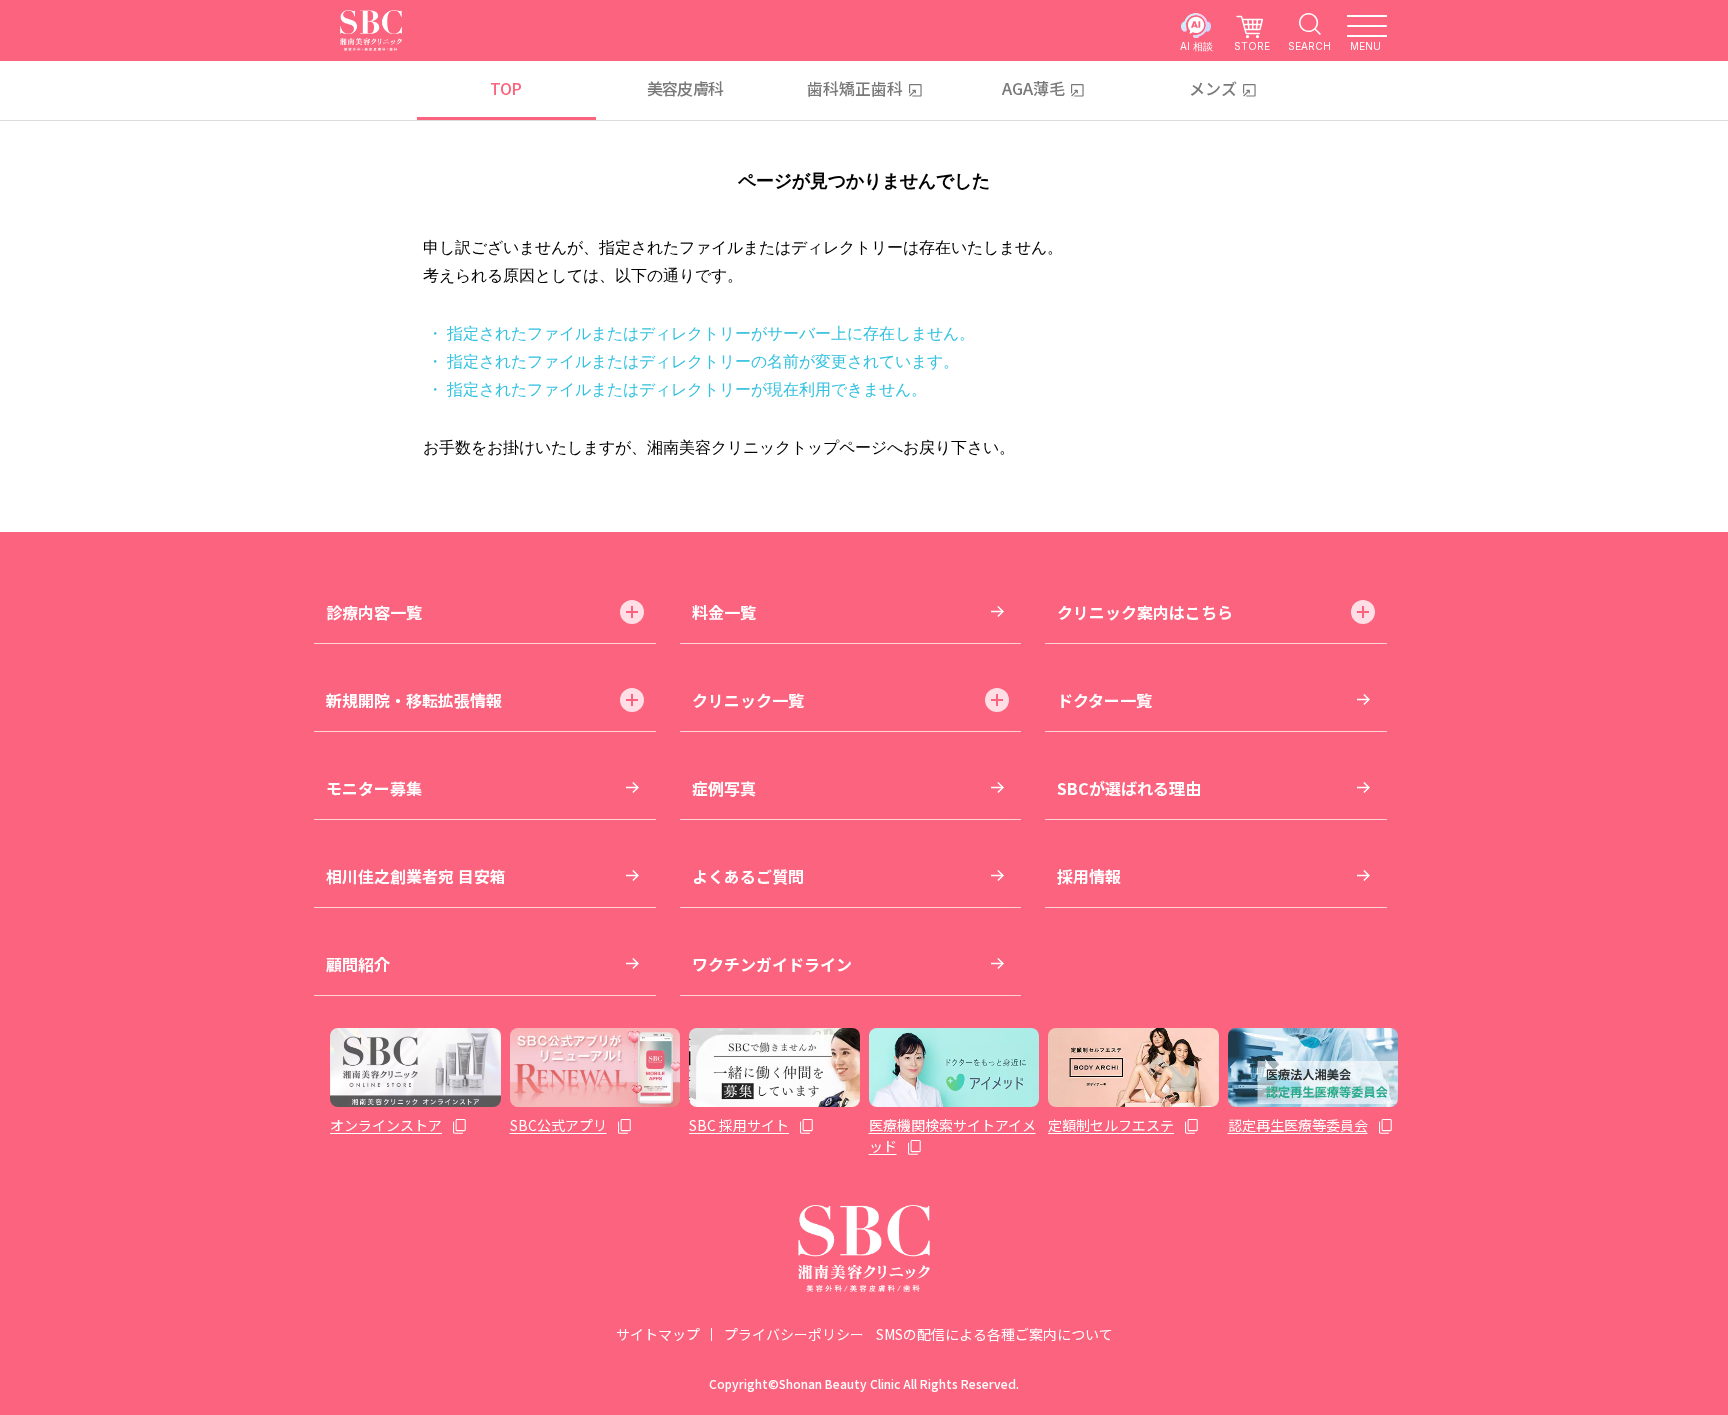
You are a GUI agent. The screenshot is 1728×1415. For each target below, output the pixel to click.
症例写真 (724, 788)
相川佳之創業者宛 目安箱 (416, 876)
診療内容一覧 (374, 612)
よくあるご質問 (748, 876)
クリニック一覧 (748, 700)
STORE (1252, 45)
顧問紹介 (358, 964)
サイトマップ (658, 1334)
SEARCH (1309, 45)
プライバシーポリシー (794, 1334)
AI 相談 (1196, 45)
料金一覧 (724, 612)
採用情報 (1089, 876)
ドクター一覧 (1104, 700)
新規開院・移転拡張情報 (414, 700)
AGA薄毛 (1033, 88)
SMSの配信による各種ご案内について (994, 1334)
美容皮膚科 (685, 88)
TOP (505, 88)
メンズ (1213, 88)
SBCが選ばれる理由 (1129, 788)
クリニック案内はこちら (1145, 612)
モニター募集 (374, 788)
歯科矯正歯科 (855, 88)
